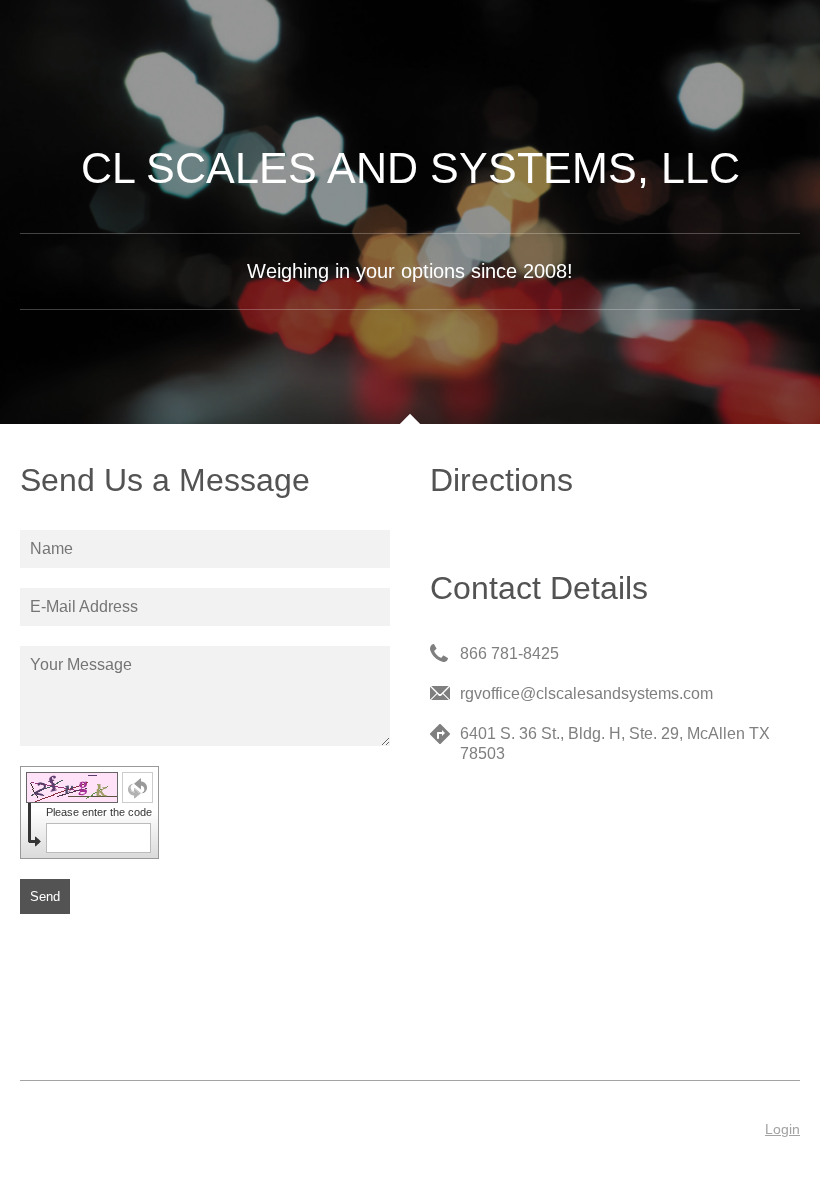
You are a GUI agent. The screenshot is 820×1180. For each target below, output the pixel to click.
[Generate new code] (137, 787)
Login (782, 1129)
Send (45, 896)
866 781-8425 (509, 653)
